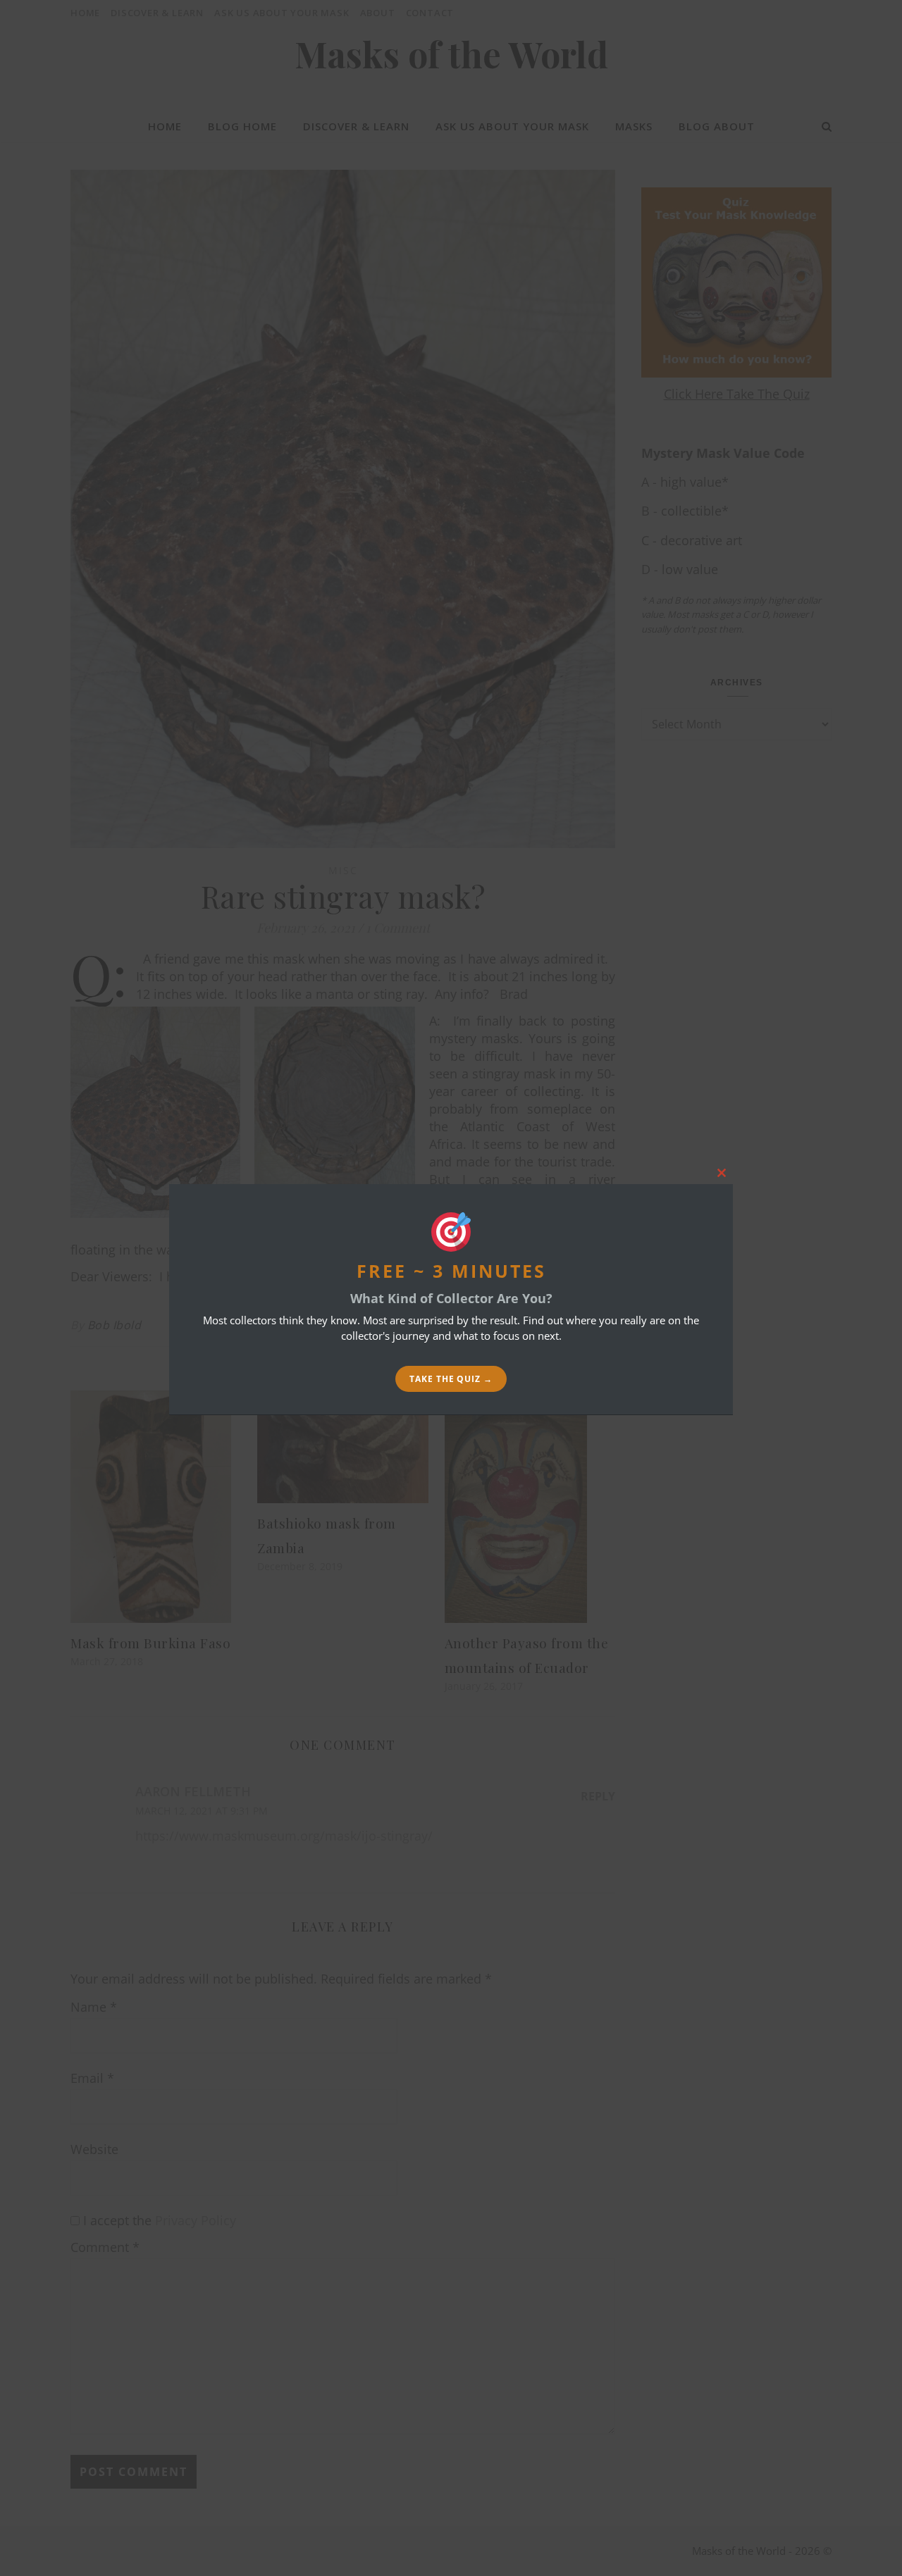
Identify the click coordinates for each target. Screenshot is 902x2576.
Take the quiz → (451, 1379)
